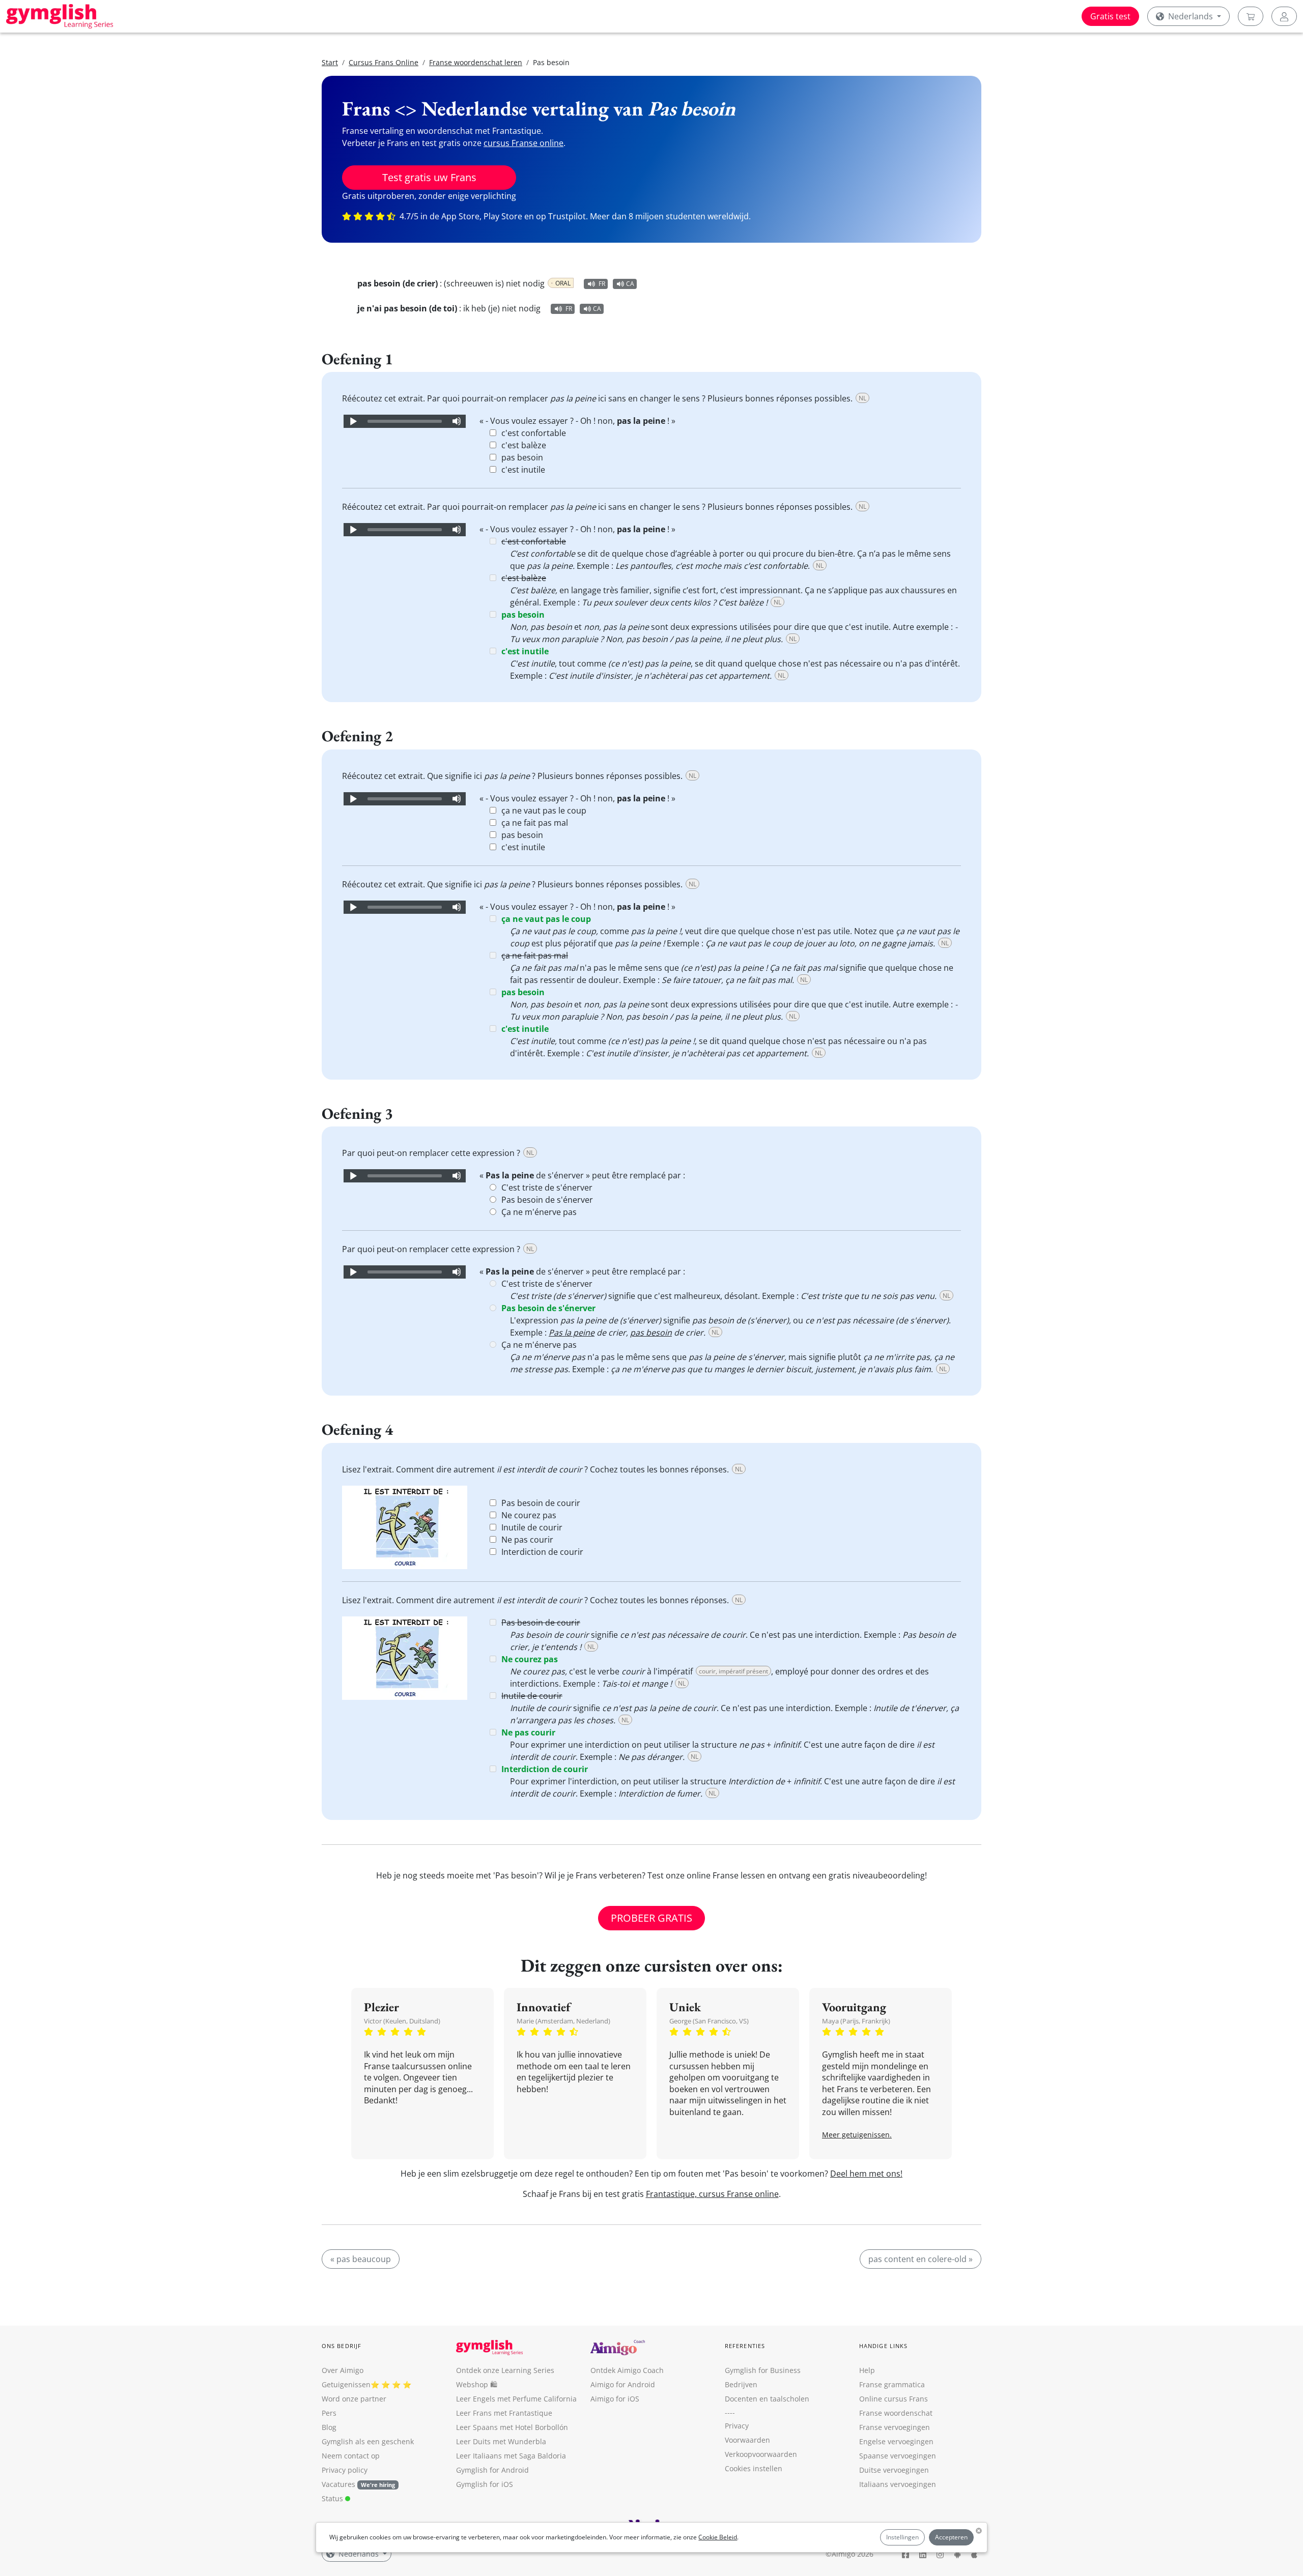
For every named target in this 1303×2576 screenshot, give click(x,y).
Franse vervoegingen (895, 2427)
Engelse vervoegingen (896, 2441)
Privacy (737, 2426)
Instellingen (902, 2537)
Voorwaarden (747, 2440)
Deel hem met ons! (866, 2174)
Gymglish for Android (492, 2470)
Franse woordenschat (896, 2413)
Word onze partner (354, 2399)
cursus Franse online (523, 143)
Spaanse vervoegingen (898, 2456)
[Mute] (457, 421)
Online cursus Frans (894, 2399)
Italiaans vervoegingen (898, 2484)
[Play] (353, 421)
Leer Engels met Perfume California (516, 2399)
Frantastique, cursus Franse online (712, 2194)
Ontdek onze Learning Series (505, 2370)
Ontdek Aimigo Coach (627, 2370)
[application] (405, 421)
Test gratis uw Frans (429, 177)
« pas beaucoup (361, 2259)
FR (602, 284)
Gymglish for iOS (485, 2484)
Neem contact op (351, 2456)
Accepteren (951, 2537)
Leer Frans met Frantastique (504, 2413)
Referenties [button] (745, 2346)
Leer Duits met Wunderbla (501, 2441)
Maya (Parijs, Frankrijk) (856, 2021)
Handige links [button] (883, 2346)
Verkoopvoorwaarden (761, 2454)
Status (333, 2498)
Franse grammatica (892, 2384)
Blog (329, 2427)
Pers (329, 2413)
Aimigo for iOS (615, 2399)
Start (330, 62)
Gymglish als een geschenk (368, 2441)
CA (630, 284)
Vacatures (338, 2484)
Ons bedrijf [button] (342, 2346)
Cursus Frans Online (384, 62)
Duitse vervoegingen (894, 2470)
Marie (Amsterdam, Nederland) (563, 2021)
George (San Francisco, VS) (709, 2021)
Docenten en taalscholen (767, 2399)
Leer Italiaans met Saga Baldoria (511, 2456)
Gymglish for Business (763, 2370)
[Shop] (1251, 16)
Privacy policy (345, 2470)
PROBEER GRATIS (651, 1918)
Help (867, 2370)
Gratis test (1110, 16)
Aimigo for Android (623, 2384)
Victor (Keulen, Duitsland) (402, 2021)
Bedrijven (741, 2384)
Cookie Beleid (718, 2537)
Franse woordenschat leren (476, 62)
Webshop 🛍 (477, 2384)
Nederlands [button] (1191, 16)
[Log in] (1284, 16)
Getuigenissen (346, 2384)
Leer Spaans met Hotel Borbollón (512, 2427)
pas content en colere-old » (920, 2259)
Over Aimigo (343, 2370)
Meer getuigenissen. (857, 2135)
